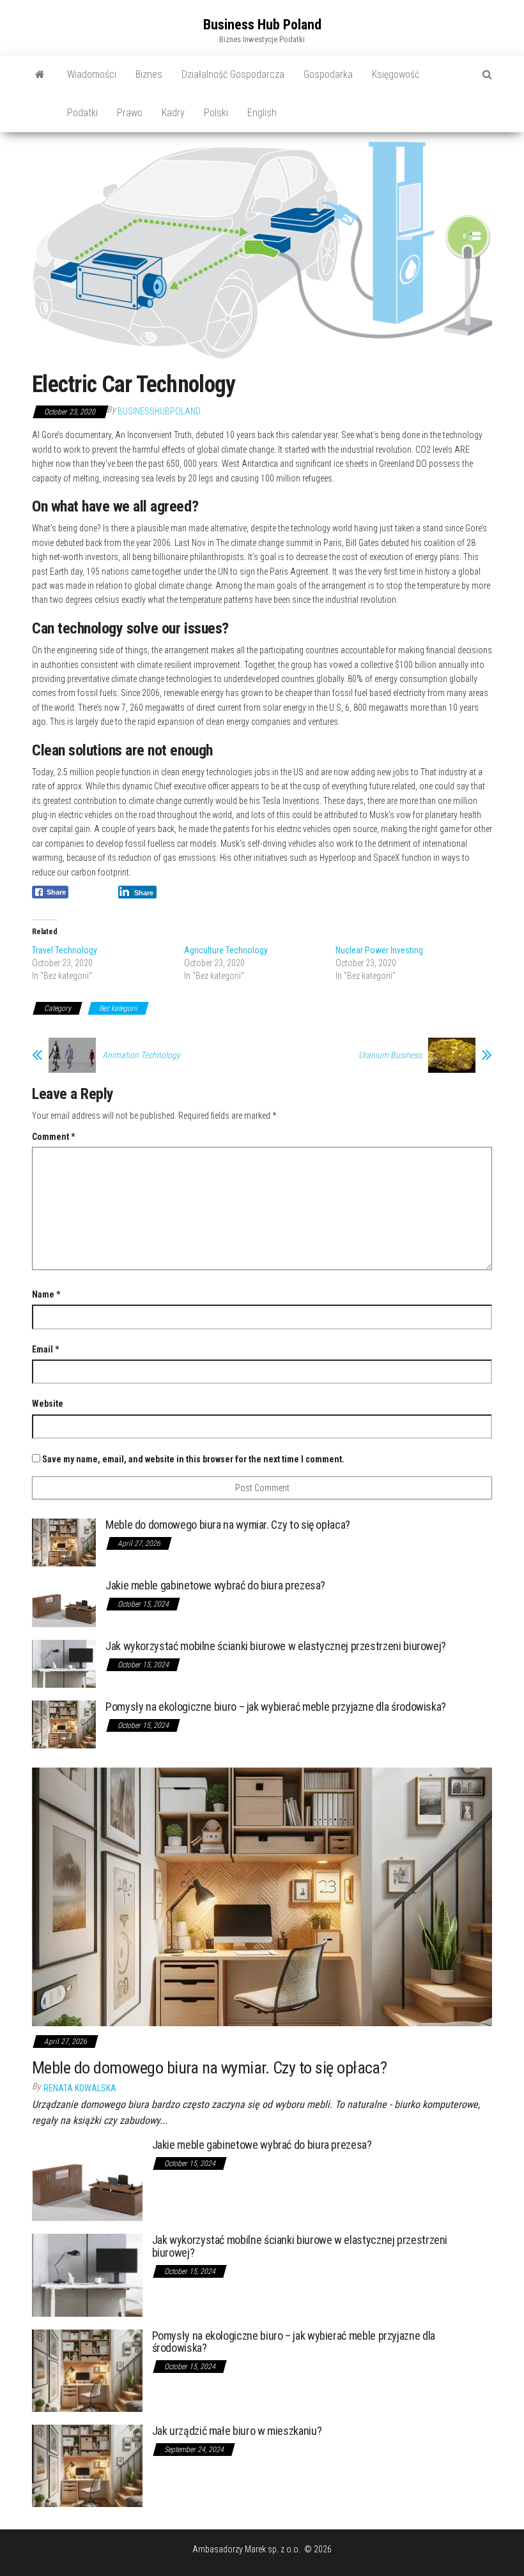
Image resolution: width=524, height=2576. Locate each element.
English (262, 113)
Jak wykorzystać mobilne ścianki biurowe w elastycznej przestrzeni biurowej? (276, 1646)
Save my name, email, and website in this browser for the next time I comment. (193, 1459)
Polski (216, 113)
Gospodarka (328, 74)
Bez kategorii (118, 1008)
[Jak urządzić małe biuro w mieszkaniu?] (87, 2465)
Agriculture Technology (226, 950)
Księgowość (396, 74)
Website (48, 1404)
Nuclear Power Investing (379, 950)
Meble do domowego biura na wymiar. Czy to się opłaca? (228, 1525)
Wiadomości (92, 74)
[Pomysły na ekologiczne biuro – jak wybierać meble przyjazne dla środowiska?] (64, 1724)
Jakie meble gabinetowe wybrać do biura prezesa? (215, 1585)
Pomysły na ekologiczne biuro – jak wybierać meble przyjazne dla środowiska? (276, 1707)
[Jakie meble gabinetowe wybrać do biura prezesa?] (64, 1602)
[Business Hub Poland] (40, 75)
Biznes (149, 74)
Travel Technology (65, 950)
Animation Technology (141, 1055)
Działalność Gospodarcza (233, 74)
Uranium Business (390, 1055)
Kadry (173, 113)
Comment (53, 1137)
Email (45, 1349)
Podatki (82, 113)
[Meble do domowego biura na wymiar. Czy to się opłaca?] (64, 1542)
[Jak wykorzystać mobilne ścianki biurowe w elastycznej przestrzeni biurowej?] (64, 1663)
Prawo (130, 113)
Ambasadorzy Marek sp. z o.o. (247, 2549)
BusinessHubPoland (159, 411)
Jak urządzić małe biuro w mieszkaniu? (237, 2431)
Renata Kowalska (80, 2088)
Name (46, 1294)
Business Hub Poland (262, 25)
